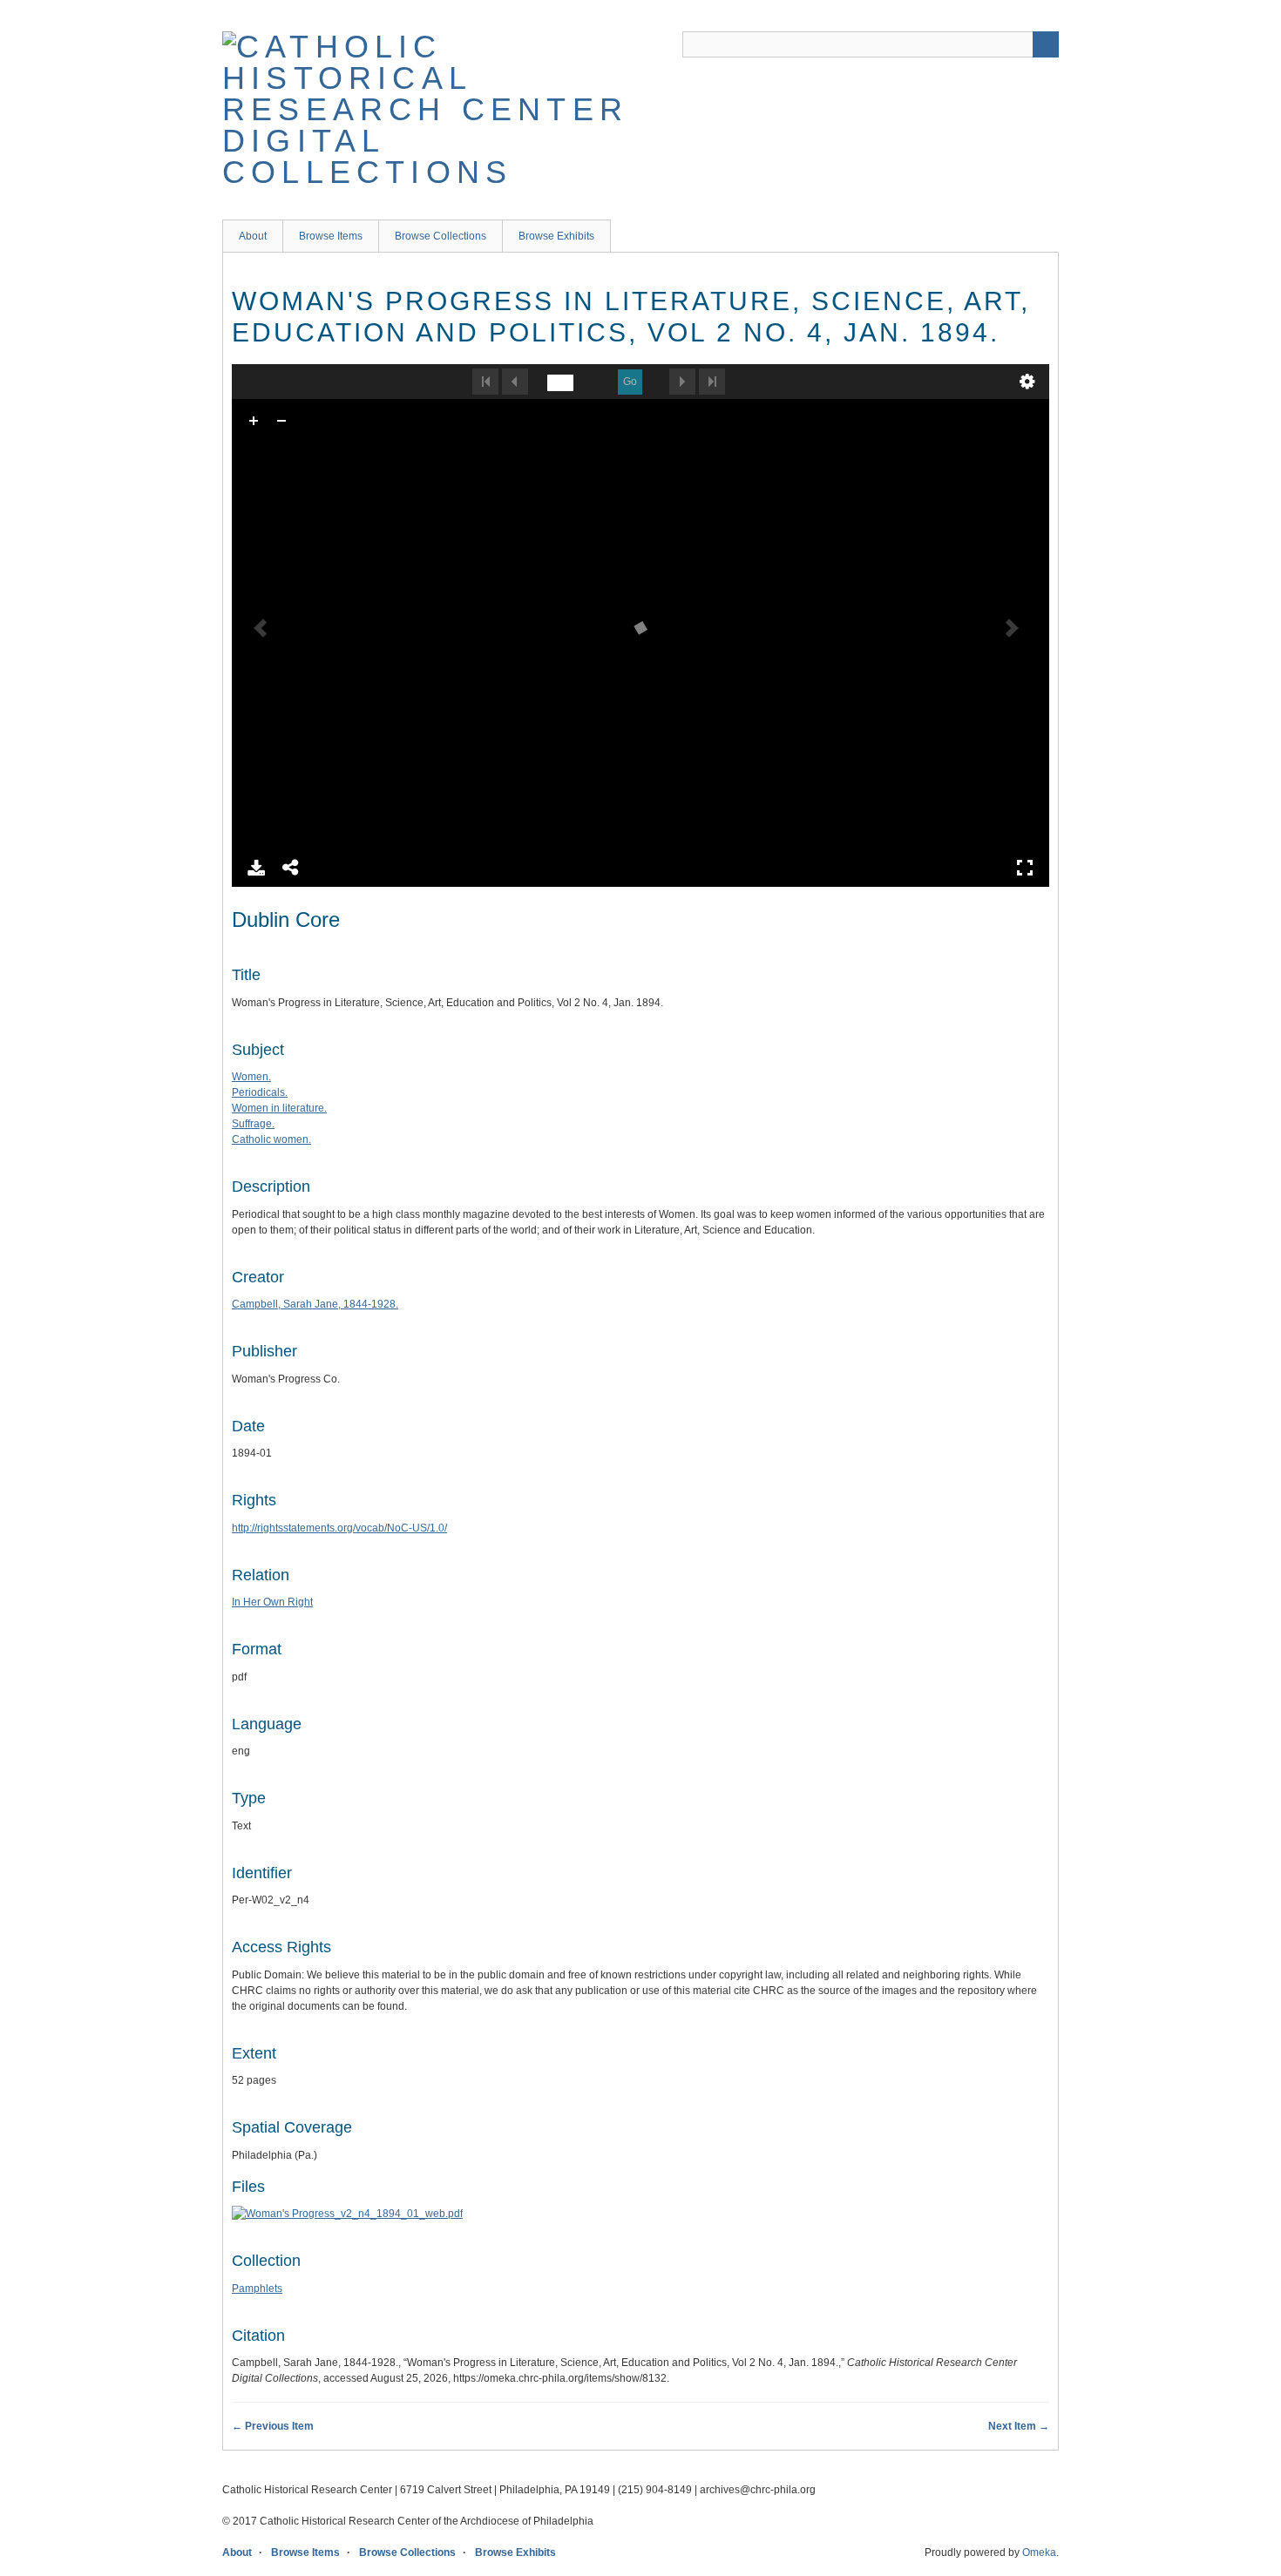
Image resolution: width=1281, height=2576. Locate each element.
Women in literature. (279, 1108)
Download (256, 868)
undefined (1027, 382)
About (253, 236)
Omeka (1039, 2552)
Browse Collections (441, 236)
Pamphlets (257, 2289)
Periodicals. (260, 1092)
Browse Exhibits (556, 236)
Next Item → (1019, 2426)
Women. (251, 1077)
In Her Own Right (272, 1602)
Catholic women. (271, 1139)
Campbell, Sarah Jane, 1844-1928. (315, 1304)
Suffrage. (253, 1124)
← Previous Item (273, 2426)
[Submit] (1046, 44)
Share (291, 868)
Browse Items (331, 236)
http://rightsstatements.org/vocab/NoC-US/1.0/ (339, 1528)
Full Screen (1025, 868)
